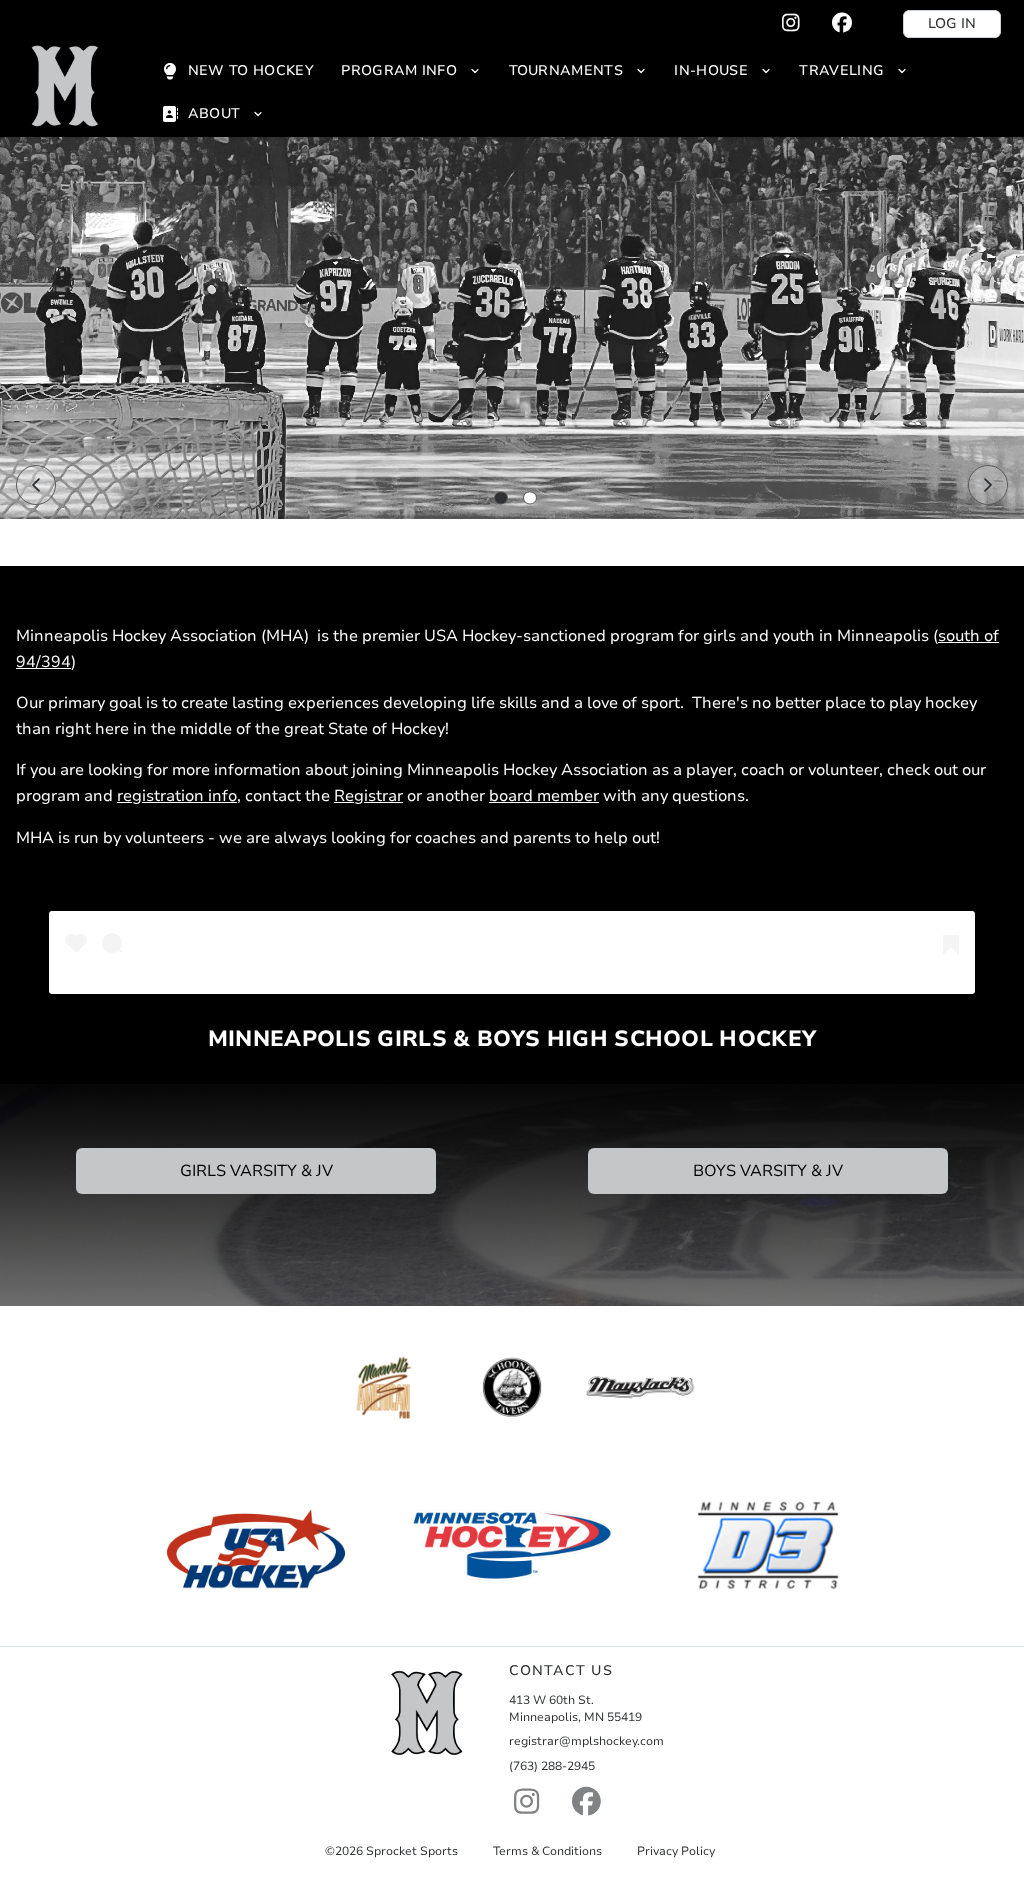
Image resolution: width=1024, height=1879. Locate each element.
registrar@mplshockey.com (586, 1741)
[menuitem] (237, 70)
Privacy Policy (676, 1851)
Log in (952, 23)
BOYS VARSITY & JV (768, 1171)
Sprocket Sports (412, 1851)
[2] (530, 498)
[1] (501, 498)
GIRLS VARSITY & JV (256, 1171)
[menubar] (577, 92)
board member (544, 796)
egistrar (374, 796)
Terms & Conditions (547, 1851)
